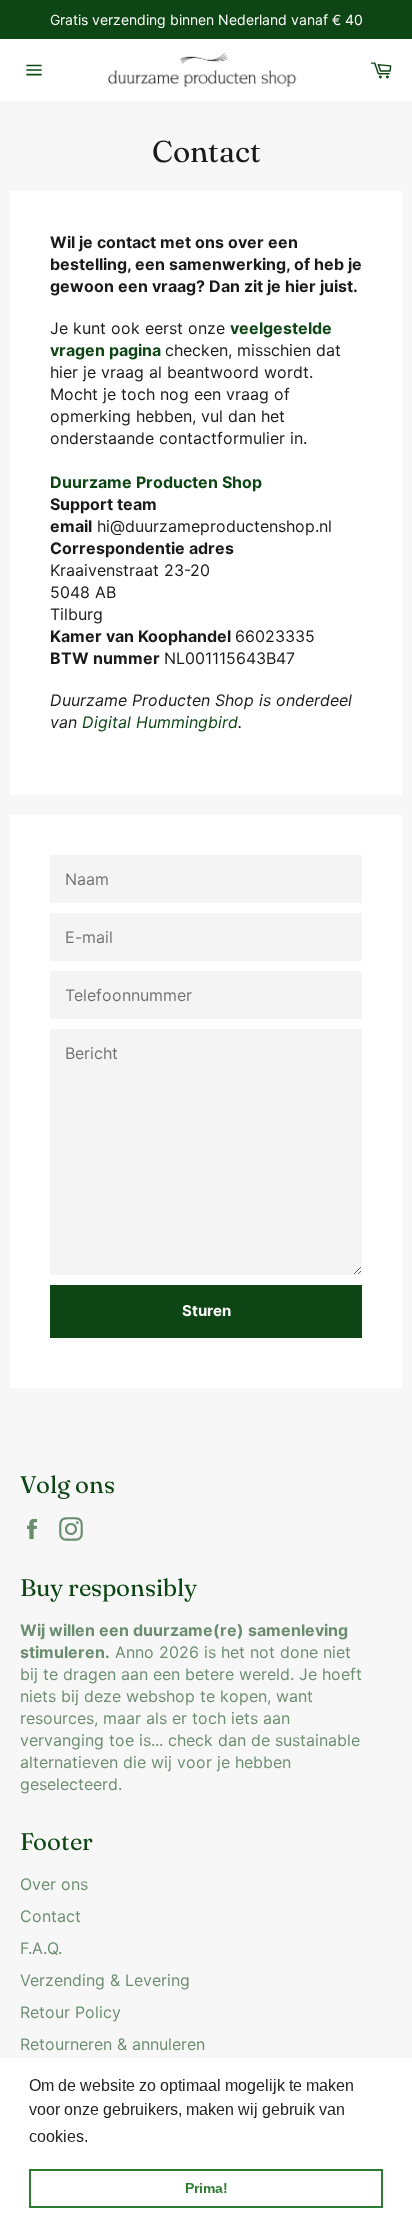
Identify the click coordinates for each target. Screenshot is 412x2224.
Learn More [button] (135, 2136)
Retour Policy (70, 2012)
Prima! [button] (206, 2188)
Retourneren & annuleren (112, 2044)
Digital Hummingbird (160, 722)
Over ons (54, 1884)
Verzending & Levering (105, 1980)
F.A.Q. (41, 1948)
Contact (50, 1916)
